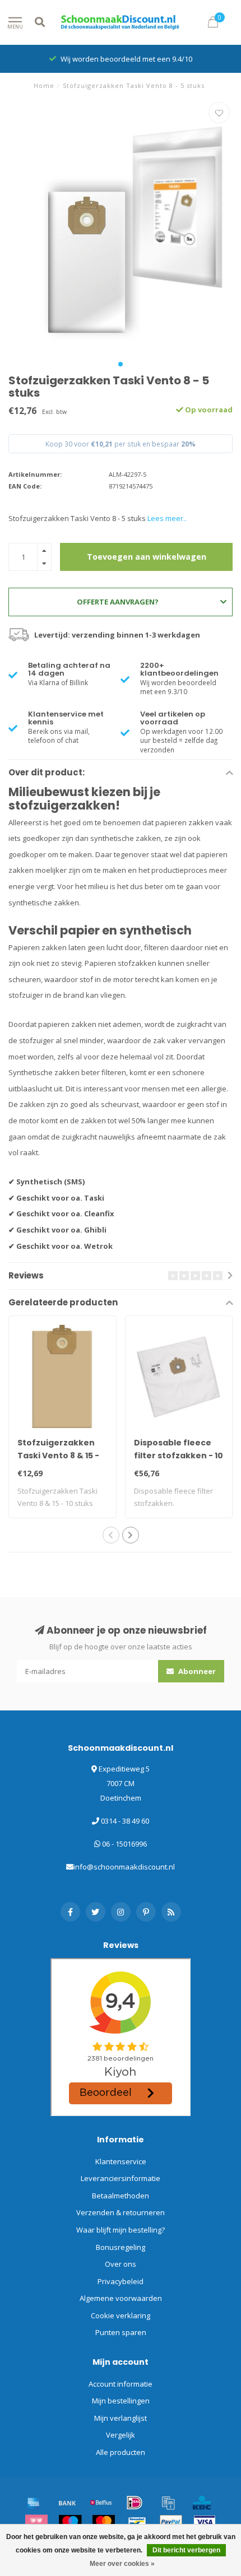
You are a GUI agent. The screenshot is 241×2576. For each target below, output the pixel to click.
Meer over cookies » (122, 2564)
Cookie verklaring (121, 2315)
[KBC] (202, 2503)
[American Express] (34, 2503)
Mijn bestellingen (121, 2401)
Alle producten (121, 2452)
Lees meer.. (167, 518)
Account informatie (121, 2384)
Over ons (121, 2264)
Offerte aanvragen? (118, 602)
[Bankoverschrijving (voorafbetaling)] (67, 2503)
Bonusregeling (121, 2247)
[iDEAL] (135, 2503)
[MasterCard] (104, 2522)
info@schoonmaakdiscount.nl (124, 1867)
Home (44, 85)
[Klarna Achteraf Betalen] (36, 2522)
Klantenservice (121, 2161)
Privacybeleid (121, 2281)
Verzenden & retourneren (121, 2212)
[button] (121, 364)
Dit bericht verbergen (186, 2550)
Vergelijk (121, 2435)
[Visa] (205, 2522)
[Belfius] (101, 2503)
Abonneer (196, 1671)
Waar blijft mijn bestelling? (121, 2230)
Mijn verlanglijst (121, 2418)
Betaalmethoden (121, 2196)
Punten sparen (121, 2332)
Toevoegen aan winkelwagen (147, 557)
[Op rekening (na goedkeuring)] (168, 2503)
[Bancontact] (137, 2522)
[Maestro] (70, 2522)
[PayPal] (171, 2522)
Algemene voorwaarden (121, 2298)
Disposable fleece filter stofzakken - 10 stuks (179, 1456)
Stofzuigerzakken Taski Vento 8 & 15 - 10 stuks (58, 1456)
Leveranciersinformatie (121, 2178)
